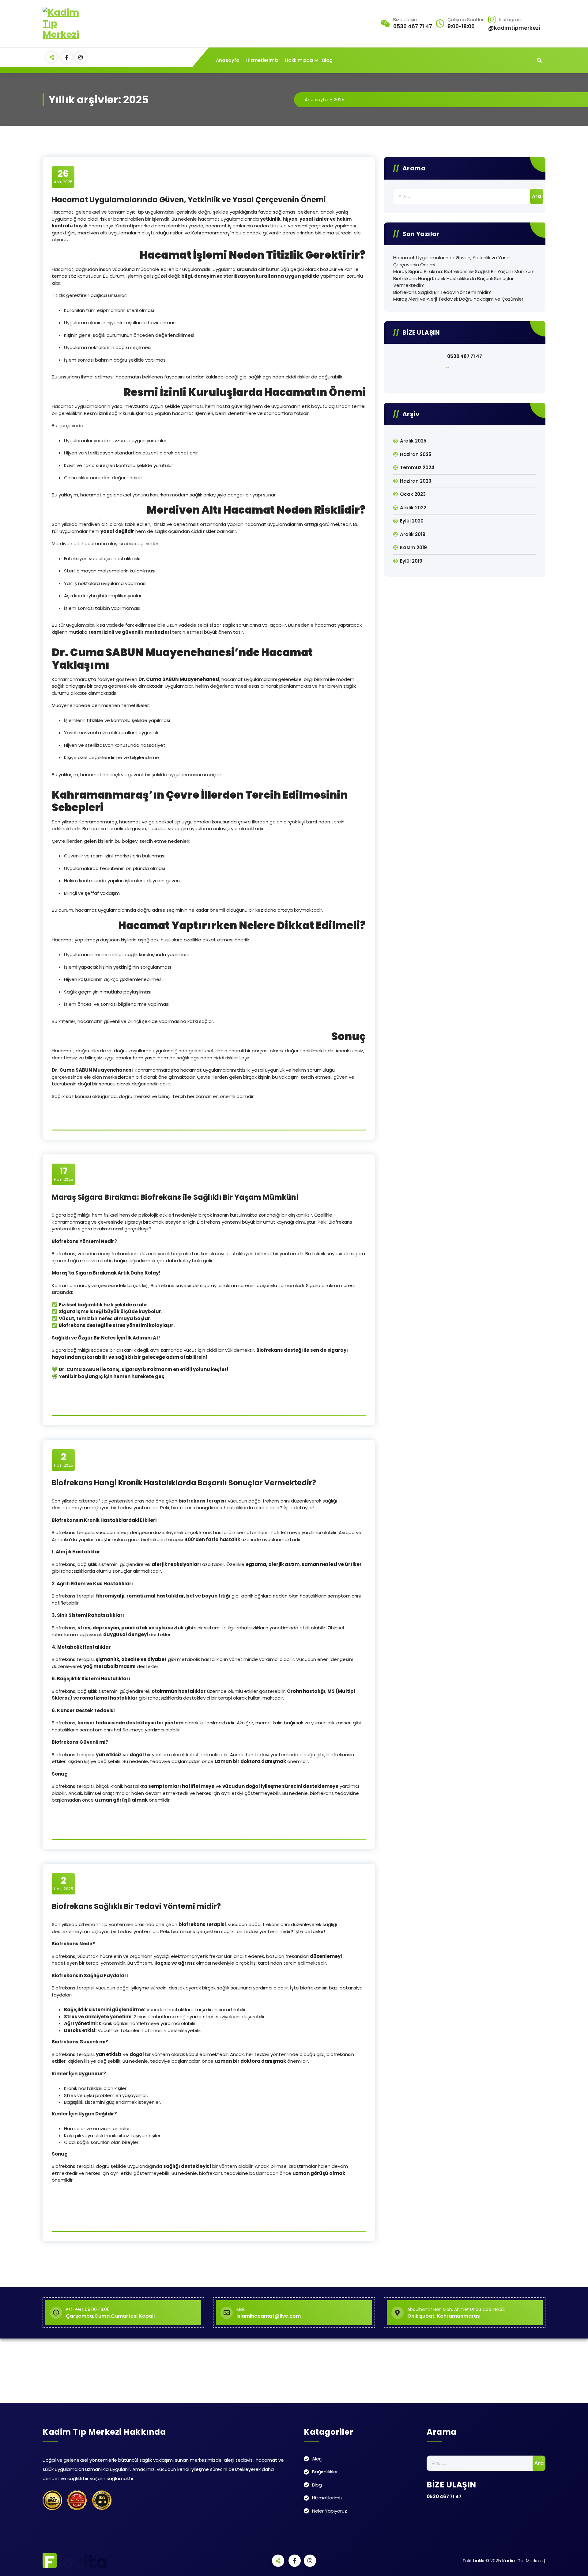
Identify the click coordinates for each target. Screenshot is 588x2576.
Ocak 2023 (413, 494)
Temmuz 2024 (417, 467)
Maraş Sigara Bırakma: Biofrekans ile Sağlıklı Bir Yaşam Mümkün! (175, 1197)
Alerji (317, 2459)
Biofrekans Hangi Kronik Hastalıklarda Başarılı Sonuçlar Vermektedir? (184, 1483)
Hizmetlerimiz (262, 60)
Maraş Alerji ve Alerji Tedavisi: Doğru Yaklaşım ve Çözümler (458, 299)
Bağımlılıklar (325, 2472)
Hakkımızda (299, 60)
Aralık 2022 (413, 508)
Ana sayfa (316, 99)
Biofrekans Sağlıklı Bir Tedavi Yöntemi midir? (136, 1906)
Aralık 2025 (413, 441)
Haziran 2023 (416, 481)
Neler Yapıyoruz (330, 2511)
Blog (327, 60)
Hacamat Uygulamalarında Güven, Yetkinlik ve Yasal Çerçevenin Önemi (189, 200)
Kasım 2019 (413, 547)
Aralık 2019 (413, 534)
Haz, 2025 (64, 1174)
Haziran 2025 (416, 454)
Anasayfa (228, 60)
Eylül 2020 (412, 521)
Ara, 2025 (63, 177)
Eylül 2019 (411, 561)
